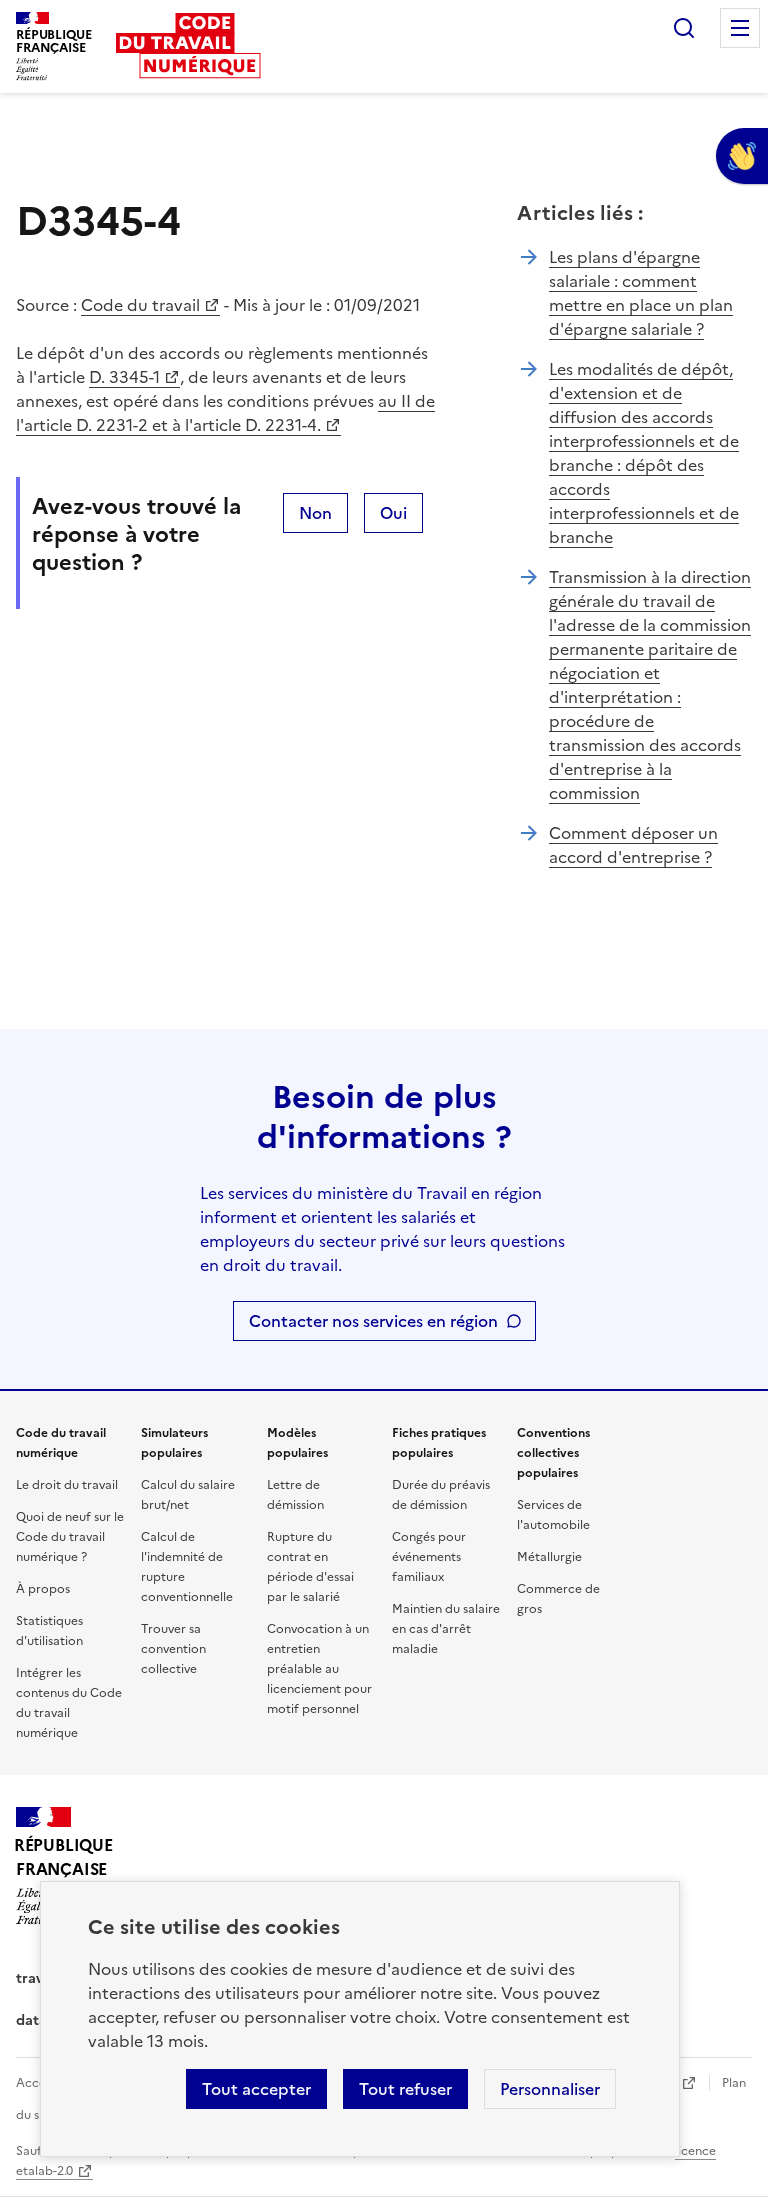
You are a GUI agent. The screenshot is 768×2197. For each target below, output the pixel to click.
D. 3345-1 (124, 377)
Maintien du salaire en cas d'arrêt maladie (446, 1629)
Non (315, 513)
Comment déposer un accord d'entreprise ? (633, 845)
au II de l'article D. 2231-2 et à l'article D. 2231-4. (225, 413)
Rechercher (684, 28)
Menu (740, 28)
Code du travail (140, 305)
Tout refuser (405, 2089)
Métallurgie (549, 1557)
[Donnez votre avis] (742, 156)
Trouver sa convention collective (173, 1649)
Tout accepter (256, 2089)
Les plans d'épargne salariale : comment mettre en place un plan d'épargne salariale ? (641, 293)
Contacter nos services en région (373, 1321)
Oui (393, 513)
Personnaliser (550, 2089)
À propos (43, 1589)
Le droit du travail (67, 1485)
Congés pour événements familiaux (429, 1557)
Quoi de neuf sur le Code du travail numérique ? (70, 1537)
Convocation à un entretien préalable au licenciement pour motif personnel (319, 1669)
